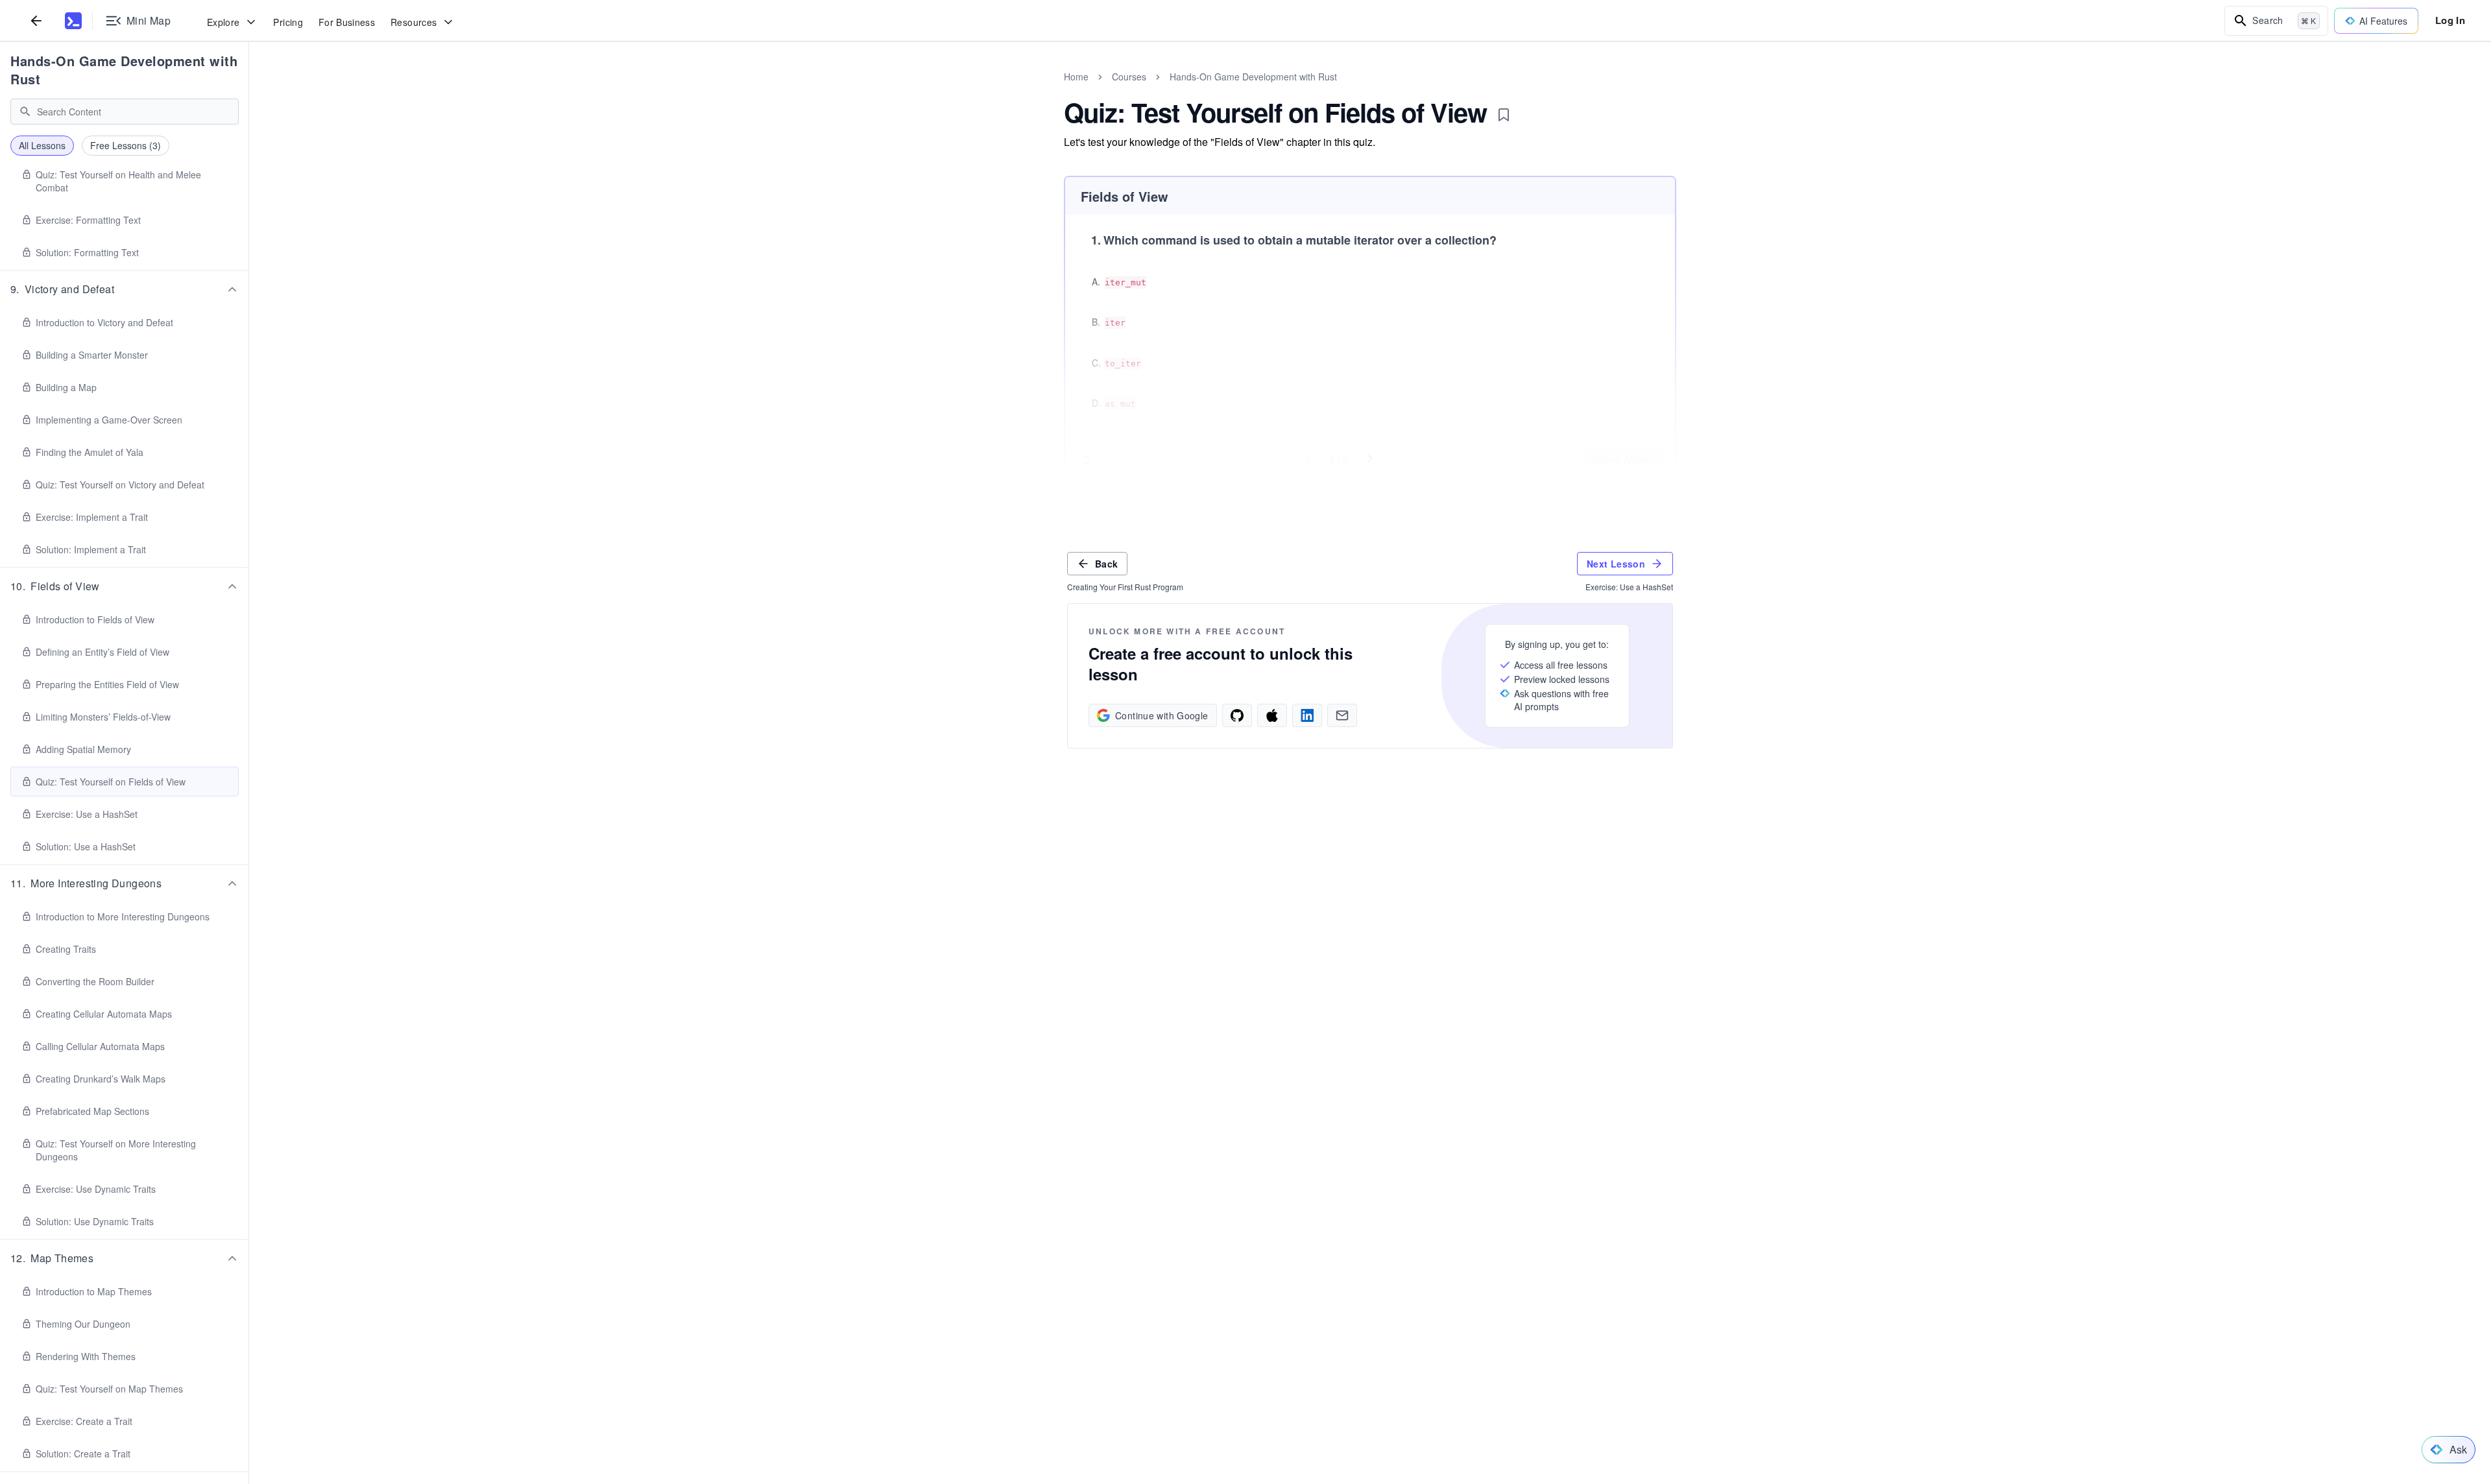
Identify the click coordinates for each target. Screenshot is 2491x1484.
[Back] (36, 20)
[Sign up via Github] (1237, 715)
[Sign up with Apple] (1272, 715)
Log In (2450, 20)
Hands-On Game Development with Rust (124, 70)
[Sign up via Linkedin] (1307, 715)
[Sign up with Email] (1342, 715)
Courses (1129, 77)
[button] (125, 289)
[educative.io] (73, 21)
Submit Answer (1623, 459)
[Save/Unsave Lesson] (1504, 115)
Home (1076, 77)
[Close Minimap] (249, 91)
